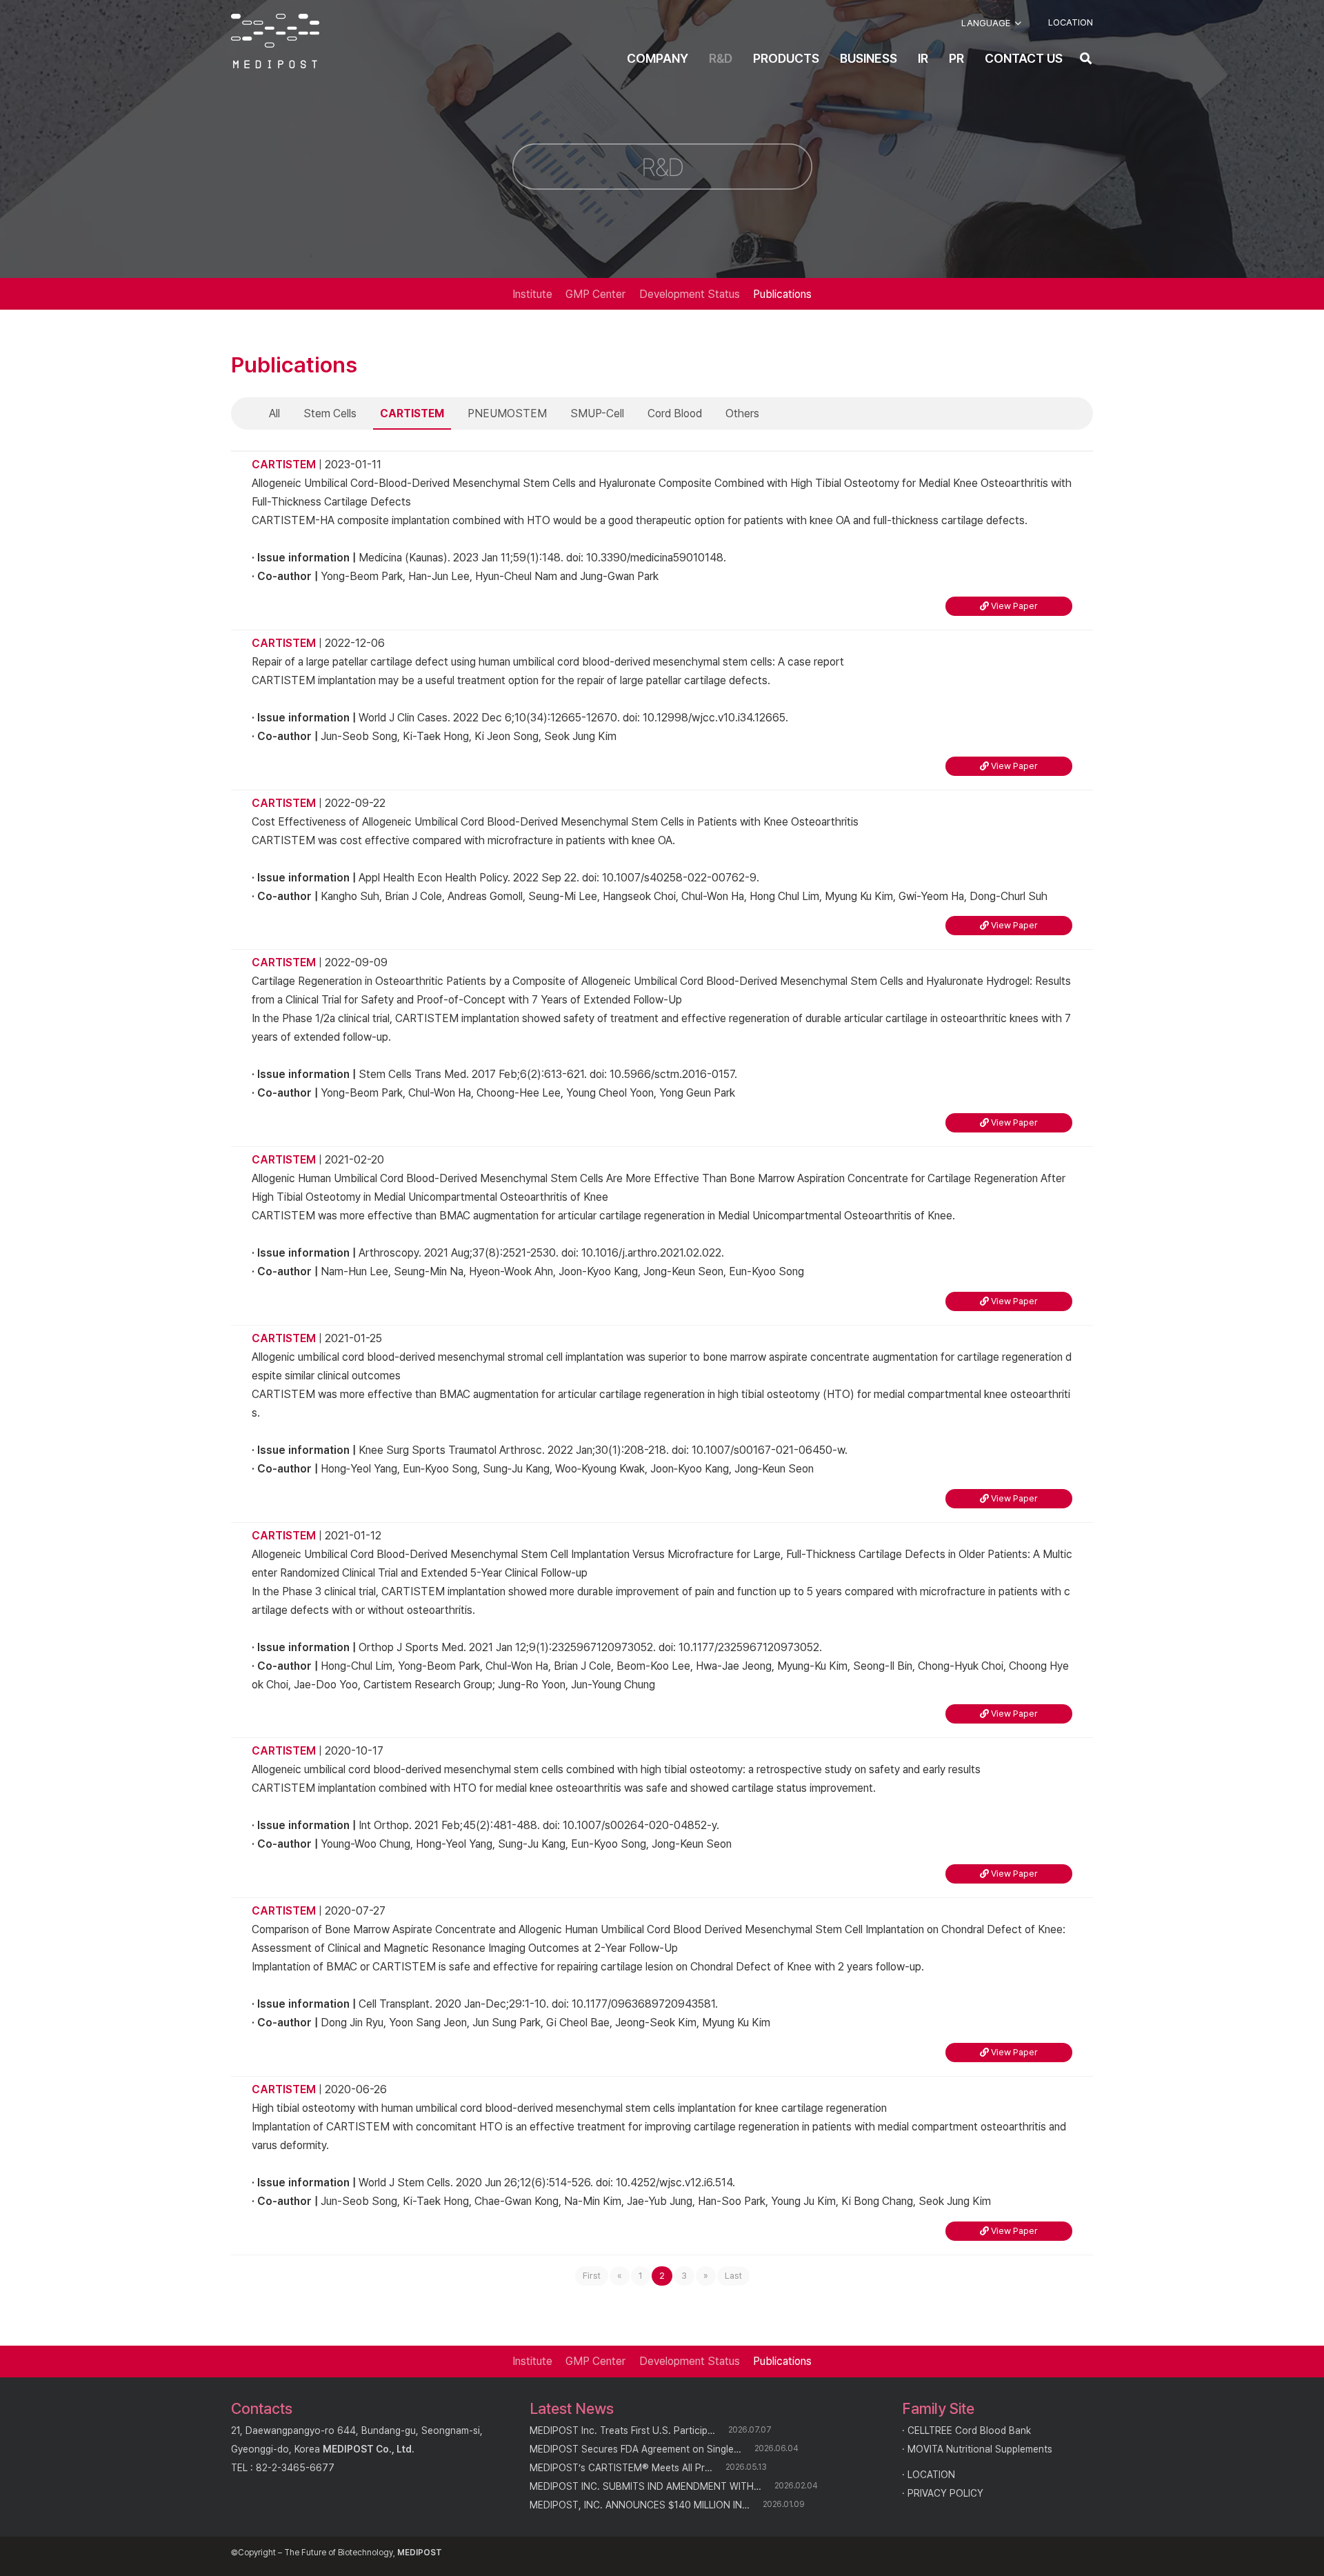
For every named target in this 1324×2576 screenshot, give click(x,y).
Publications (782, 294)
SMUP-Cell (597, 413)
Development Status (690, 294)
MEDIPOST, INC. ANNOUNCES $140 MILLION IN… (640, 2505)
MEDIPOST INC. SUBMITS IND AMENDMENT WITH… (645, 2486)
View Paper (1013, 606)
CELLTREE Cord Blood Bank (969, 2430)
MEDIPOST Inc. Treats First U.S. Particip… (622, 2430)
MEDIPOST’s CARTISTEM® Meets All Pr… (621, 2468)
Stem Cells (330, 413)
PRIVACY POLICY (945, 2493)
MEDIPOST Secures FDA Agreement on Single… (635, 2449)
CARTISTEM (412, 413)
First (592, 2276)
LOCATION (931, 2475)
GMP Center (595, 294)
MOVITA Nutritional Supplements (980, 2449)
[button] (991, 23)
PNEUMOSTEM (507, 413)
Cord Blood (675, 413)
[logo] (275, 41)
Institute (532, 294)
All (274, 413)
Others (742, 413)
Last (733, 2276)
